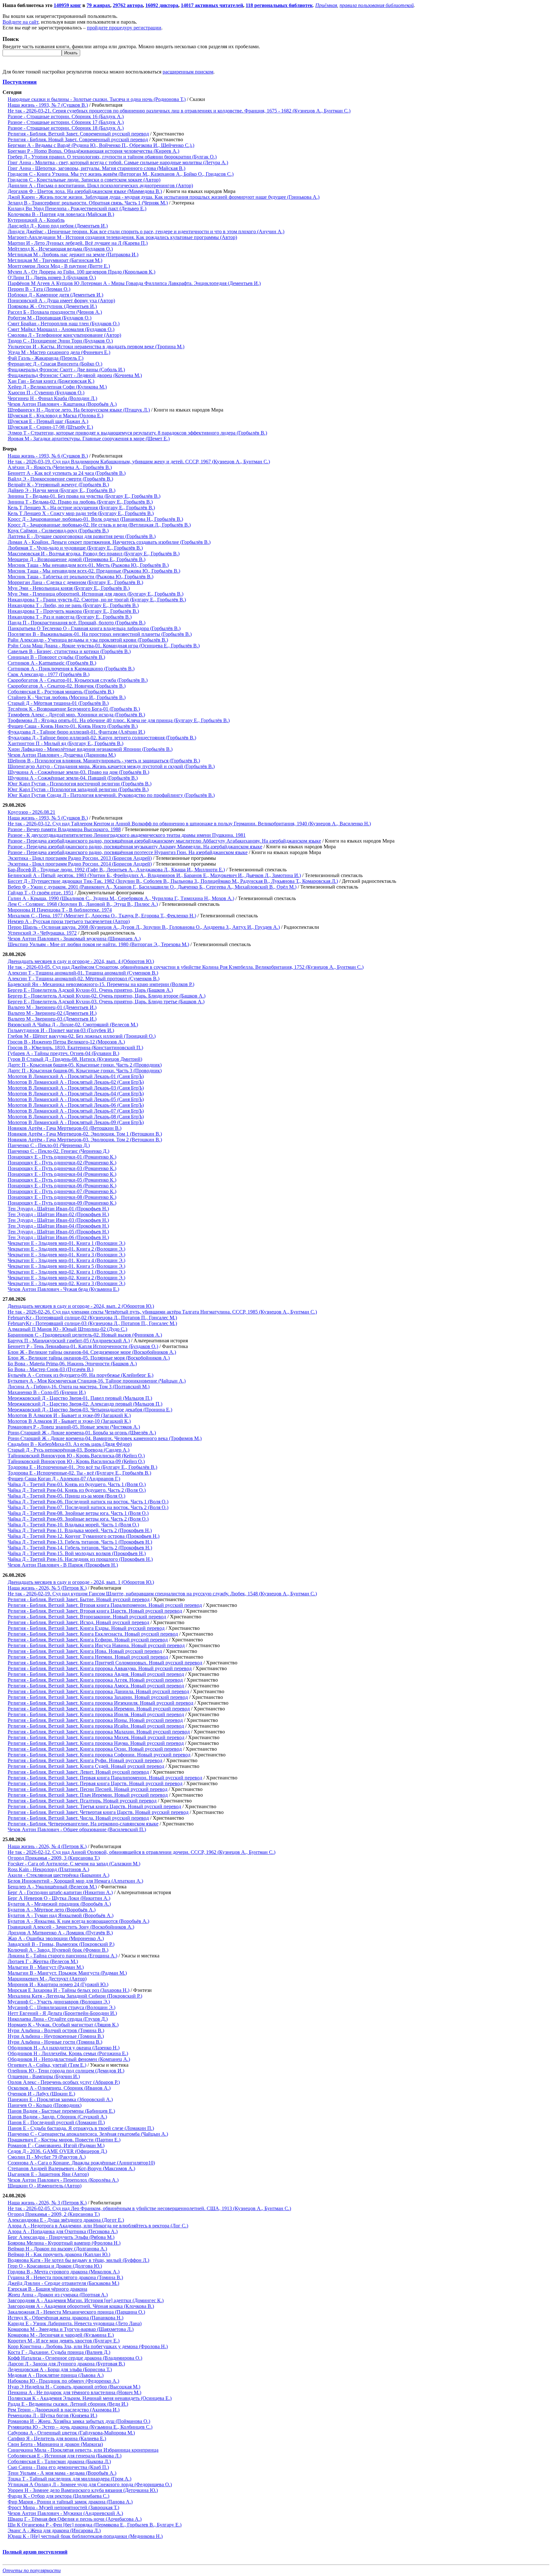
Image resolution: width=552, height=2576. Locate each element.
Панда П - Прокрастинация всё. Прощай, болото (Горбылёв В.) (77, 623)
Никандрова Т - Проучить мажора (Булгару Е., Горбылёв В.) (73, 611)
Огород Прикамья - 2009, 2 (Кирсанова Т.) (54, 2214)
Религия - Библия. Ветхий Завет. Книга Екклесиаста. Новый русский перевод (93, 1634)
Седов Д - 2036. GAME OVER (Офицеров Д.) (57, 2151)
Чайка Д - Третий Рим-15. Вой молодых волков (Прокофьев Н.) (77, 1553)
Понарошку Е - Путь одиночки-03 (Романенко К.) (62, 1168)
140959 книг (67, 5)
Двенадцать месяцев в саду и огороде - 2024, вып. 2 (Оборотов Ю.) (81, 1306)
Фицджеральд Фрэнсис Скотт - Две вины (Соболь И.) (66, 370)
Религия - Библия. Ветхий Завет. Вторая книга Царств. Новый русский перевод (95, 1611)
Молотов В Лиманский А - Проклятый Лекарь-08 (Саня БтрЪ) (76, 1117)
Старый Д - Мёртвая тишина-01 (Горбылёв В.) (58, 703)
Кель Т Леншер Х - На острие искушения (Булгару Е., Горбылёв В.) (81, 508)
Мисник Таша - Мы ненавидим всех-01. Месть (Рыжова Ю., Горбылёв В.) (88, 565)
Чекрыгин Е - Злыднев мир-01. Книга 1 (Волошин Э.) (66, 1243)
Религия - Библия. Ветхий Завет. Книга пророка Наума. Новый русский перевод (96, 1743)
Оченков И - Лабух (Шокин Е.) (41, 2094)
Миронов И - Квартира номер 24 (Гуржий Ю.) (58, 1984)
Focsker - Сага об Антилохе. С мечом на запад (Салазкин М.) (74, 1864)
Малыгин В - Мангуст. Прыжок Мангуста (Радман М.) (67, 1973)
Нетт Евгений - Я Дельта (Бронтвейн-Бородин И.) (62, 2013)
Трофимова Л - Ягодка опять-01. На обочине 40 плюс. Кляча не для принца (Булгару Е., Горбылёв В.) (119, 720)
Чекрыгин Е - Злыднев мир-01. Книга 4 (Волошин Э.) (66, 1260)
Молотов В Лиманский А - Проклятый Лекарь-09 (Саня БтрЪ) (76, 1122)
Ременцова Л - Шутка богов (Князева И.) (52, 2415)
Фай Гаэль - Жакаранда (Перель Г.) (46, 358)
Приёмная (326, 5)
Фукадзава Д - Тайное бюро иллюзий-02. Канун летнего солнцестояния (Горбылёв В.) (102, 738)
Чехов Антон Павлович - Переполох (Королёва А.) (63, 2180)
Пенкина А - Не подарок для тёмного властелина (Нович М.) (74, 2392)
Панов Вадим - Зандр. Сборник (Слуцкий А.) (57, 2117)
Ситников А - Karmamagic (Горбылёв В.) (52, 663)
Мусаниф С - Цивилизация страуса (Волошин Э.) (61, 2007)
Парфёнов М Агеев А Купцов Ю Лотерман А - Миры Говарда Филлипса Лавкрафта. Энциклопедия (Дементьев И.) (134, 283)
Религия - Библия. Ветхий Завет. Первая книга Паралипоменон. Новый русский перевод (105, 1778)
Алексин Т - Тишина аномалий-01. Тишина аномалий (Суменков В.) (83, 973)
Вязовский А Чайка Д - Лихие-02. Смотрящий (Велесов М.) (73, 1025)
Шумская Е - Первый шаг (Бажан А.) (48, 421)
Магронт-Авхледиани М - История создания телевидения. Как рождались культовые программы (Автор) (122, 237)
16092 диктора (162, 5)
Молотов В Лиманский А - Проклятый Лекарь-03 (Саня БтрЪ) (76, 1088)
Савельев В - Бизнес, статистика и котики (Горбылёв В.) (69, 651)
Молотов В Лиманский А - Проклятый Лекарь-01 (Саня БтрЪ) (76, 1076)
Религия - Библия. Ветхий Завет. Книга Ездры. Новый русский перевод (86, 1628)
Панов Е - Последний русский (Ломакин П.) (56, 2122)
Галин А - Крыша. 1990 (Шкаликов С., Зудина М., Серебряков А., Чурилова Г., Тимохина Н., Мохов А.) (121, 898)
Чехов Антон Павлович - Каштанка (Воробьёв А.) (62, 404)
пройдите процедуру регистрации (124, 28)
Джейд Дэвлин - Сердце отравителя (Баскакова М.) (63, 2283)
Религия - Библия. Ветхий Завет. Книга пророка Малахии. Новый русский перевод (99, 1732)
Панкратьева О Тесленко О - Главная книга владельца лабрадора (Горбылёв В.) (94, 628)
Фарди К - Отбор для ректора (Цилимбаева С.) (58, 2496)
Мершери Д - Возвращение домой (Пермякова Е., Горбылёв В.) (77, 559)
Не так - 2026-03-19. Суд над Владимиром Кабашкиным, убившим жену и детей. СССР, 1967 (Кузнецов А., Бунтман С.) (139, 462)
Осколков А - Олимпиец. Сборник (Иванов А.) (59, 2088)
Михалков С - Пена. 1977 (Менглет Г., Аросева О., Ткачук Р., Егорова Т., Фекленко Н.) (102, 916)
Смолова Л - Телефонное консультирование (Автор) (64, 335)
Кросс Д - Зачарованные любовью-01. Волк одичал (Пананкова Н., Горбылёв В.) (95, 519)
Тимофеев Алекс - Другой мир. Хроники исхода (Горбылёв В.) (76, 715)
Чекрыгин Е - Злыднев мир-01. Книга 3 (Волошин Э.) (66, 1255)
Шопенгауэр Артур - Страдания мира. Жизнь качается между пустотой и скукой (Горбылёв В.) (111, 766)
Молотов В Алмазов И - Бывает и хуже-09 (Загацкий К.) (69, 1415)
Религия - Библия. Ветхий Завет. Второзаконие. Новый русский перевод (87, 1617)
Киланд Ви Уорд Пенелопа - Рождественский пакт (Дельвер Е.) (77, 208)
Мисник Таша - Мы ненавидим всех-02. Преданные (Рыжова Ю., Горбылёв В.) (94, 571)
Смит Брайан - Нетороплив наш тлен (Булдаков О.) (64, 324)
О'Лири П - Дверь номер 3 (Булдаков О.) (52, 278)
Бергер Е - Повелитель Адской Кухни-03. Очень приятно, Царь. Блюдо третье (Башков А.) (106, 1002)
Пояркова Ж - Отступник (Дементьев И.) (52, 306)
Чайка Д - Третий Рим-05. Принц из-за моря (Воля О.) (66, 1496)
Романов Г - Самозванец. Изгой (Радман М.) (56, 2145)
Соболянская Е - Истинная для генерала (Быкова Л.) (65, 2456)
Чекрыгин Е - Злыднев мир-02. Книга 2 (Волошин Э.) (66, 1278)
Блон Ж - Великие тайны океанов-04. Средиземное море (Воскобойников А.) (92, 1352)
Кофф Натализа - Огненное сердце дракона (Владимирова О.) (75, 2358)
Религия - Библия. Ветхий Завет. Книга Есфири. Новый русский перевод (88, 1640)
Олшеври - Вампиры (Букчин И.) (44, 2076)
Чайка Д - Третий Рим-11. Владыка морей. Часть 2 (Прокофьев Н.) (80, 1530)
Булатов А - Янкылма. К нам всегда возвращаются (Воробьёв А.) (78, 1921)
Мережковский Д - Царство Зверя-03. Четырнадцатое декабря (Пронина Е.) (90, 1410)
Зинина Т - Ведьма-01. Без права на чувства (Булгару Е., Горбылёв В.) (84, 496)
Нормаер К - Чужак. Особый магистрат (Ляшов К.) (63, 2025)
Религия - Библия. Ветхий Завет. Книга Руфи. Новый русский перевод (85, 1760)
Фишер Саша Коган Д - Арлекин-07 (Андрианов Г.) (64, 1479)
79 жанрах (98, 5)
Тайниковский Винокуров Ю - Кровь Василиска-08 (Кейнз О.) (76, 1456)
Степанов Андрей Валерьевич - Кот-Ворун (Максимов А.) (71, 2168)
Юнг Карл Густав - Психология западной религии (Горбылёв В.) (78, 789)
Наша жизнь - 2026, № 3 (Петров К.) (47, 2203)
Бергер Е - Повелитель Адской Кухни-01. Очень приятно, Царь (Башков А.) (90, 990)
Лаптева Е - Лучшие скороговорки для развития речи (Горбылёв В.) (82, 536)
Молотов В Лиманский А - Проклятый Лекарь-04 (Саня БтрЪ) (76, 1094)
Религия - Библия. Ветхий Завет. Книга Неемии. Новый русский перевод (88, 1657)
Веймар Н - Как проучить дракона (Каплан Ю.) (59, 2254)
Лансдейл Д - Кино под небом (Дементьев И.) (58, 226)
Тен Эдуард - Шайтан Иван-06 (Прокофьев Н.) (58, 1237)
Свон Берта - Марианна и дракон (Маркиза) (55, 2444)
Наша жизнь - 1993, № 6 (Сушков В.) (48, 456)
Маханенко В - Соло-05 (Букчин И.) (47, 1392)
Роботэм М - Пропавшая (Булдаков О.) (50, 318)
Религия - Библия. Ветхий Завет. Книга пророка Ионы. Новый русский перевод (95, 1720)
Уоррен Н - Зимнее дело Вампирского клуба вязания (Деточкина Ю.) (83, 2490)
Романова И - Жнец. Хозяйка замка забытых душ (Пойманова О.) (79, 2421)
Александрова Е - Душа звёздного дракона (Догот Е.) (66, 2220)
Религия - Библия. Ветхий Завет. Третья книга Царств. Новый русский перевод (94, 1806)
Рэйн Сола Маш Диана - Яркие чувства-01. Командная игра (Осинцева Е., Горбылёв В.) (104, 646)
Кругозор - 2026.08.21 (31, 812)
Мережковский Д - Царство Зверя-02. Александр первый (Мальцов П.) (85, 1404)
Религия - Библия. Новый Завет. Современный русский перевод (78, 139)
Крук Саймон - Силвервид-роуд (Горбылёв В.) (58, 531)
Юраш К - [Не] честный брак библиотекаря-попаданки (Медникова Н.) (85, 2536)
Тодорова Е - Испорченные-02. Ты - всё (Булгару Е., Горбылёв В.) (79, 1473)
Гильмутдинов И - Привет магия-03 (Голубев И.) (61, 1030)
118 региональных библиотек (279, 5)
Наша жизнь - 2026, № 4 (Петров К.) (47, 1846)
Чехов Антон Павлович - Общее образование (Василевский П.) (77, 1829)
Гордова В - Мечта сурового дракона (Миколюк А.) (64, 2272)
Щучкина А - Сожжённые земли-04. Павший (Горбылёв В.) (73, 778)
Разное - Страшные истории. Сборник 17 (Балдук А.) (66, 122)
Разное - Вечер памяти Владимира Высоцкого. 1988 (64, 829)
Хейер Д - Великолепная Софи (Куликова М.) (57, 387)
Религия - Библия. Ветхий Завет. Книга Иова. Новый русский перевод (85, 1651)
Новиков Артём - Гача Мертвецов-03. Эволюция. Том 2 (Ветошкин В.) (85, 1140)
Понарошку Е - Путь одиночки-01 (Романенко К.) (62, 1157)
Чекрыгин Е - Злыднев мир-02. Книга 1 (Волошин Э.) (66, 1272)
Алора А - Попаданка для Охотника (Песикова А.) (63, 2231)
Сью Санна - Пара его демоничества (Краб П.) (58, 2467)
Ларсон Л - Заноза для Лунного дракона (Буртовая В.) (66, 2364)
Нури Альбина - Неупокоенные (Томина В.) (56, 2036)
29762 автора (128, 5)
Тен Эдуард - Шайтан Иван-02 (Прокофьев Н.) (58, 1214)
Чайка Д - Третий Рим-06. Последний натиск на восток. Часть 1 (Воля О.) (88, 1502)
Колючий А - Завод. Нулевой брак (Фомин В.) (58, 1950)
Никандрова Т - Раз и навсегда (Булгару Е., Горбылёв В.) (70, 617)
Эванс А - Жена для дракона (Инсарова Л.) (54, 2530)
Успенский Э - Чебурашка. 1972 (42, 933)
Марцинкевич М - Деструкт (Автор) (47, 1979)
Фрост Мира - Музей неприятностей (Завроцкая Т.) (63, 2507)
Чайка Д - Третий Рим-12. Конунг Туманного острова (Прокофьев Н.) (84, 1536)
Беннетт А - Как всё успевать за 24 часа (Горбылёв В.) (67, 473)
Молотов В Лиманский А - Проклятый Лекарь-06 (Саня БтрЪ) (76, 1105)
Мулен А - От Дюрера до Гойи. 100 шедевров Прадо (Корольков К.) (81, 272)
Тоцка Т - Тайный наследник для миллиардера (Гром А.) (69, 2479)
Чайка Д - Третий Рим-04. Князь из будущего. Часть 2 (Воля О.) (77, 1490)
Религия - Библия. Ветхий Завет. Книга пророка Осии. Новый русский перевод (95, 1749)
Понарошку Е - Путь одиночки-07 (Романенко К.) (62, 1191)
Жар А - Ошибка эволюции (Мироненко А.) (56, 1938)
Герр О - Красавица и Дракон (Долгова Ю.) (55, 2266)
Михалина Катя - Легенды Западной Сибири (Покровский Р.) (75, 1996)
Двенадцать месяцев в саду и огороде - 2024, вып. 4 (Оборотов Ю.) (81, 961)
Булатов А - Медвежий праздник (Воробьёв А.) (59, 1904)
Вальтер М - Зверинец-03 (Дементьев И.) (52, 1019)
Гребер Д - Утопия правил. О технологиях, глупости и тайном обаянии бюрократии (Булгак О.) (112, 157)
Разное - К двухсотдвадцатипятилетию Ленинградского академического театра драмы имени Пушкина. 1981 (127, 835)
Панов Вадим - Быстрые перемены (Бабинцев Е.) (61, 2111)
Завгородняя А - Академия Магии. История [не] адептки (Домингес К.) (86, 2300)
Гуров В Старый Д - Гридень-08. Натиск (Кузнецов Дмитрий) (75, 1059)
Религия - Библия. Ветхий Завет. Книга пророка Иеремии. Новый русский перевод (99, 1709)
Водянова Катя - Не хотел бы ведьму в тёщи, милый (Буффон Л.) (78, 2260)
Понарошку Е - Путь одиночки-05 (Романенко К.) (62, 1180)
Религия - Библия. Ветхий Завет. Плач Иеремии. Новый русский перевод (88, 1795)
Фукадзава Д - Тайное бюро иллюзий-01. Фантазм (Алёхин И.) (76, 732)
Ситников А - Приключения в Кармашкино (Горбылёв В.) (71, 669)
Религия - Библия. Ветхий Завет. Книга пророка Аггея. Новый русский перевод (95, 1680)
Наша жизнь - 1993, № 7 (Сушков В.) (48, 105)
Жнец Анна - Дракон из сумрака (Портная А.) (58, 2295)
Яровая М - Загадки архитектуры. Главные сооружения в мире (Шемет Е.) (89, 439)
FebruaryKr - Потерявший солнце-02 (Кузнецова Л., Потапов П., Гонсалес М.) (92, 1318)
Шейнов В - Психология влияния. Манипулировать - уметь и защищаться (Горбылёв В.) (104, 761)
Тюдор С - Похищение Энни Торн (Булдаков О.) (60, 341)
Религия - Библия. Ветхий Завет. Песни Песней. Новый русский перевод (88, 1789)
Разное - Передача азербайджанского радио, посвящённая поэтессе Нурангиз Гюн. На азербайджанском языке (128, 852)
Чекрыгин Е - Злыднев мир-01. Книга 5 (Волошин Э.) (66, 1266)
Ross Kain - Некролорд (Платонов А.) (48, 1869)
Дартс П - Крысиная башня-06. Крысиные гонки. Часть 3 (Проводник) (85, 1071)
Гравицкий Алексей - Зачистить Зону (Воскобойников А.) (71, 1927)
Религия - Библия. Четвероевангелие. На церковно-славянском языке (83, 1824)
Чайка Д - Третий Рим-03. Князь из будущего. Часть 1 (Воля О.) (77, 1484)
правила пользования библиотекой (377, 5)
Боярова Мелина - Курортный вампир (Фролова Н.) (64, 2243)
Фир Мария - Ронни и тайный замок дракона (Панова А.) (70, 2502)
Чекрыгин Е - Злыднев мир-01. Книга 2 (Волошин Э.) (66, 1249)
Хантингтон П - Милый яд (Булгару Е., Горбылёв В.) (65, 743)
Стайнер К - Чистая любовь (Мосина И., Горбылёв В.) (67, 697)
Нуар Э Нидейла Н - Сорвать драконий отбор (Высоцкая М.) (74, 2387)
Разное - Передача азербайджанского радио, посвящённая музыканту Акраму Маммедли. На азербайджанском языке (135, 847)
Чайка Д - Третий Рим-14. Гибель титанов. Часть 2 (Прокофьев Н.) (80, 1548)
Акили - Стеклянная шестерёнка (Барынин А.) (58, 1875)
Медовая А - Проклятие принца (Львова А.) (56, 2375)
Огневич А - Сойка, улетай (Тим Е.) (47, 2065)
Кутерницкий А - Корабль (36, 220)
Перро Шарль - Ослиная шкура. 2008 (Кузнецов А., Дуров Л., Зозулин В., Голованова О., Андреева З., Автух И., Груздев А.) (144, 927)
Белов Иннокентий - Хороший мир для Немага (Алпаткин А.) (75, 1881)
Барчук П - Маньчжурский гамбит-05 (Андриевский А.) (69, 1341)
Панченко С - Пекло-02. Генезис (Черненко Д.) (58, 1151)
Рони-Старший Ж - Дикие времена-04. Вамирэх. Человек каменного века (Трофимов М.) (105, 1438)
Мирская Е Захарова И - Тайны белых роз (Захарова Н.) (69, 1990)
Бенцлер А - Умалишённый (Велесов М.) (52, 1887)
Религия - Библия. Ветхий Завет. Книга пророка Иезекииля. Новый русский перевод (100, 1703)
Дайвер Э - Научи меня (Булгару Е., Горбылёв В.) (61, 490)
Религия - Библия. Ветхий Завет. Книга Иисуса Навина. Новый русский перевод (96, 1645)
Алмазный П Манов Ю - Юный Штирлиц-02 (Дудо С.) (67, 1329)
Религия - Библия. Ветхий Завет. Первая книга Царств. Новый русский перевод (95, 1783)
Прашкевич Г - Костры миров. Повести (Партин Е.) (64, 2140)
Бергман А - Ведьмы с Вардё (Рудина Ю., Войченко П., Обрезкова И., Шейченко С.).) (101, 145)
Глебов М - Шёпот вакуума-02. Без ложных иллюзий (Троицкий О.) (82, 1036)
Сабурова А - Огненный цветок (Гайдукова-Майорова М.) (71, 2433)
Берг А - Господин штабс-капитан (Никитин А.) (60, 1892)
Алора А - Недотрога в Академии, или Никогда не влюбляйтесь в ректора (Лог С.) (98, 2226)
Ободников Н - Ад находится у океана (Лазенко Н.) (64, 2048)
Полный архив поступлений (35, 2552)
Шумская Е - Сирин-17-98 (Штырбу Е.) (50, 427)
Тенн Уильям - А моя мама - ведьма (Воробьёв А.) (62, 2473)
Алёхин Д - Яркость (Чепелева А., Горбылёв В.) (60, 467)
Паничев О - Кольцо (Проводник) (45, 2105)
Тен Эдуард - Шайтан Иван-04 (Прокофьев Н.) (58, 1226)
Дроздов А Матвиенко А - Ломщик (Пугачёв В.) (60, 1933)
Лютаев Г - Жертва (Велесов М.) (43, 1961)
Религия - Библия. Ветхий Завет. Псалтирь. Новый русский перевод (82, 1801)
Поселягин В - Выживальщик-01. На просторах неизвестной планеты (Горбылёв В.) (100, 634)
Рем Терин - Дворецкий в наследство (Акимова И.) (64, 2410)
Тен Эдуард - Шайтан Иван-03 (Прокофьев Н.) (58, 1220)
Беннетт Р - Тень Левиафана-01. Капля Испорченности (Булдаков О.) (83, 1346)
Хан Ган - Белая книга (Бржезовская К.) (51, 381)
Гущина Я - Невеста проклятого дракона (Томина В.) (65, 2277)
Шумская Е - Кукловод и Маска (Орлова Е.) (55, 416)
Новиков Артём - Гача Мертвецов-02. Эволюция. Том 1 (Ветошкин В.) (85, 1134)
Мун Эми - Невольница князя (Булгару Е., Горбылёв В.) (69, 588)
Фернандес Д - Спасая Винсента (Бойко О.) (55, 364)
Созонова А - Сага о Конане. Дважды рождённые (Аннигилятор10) (81, 2163)
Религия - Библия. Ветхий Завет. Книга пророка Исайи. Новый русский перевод (96, 1726)
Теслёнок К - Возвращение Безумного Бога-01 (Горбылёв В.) (74, 709)
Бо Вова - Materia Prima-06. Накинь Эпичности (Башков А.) (72, 1364)
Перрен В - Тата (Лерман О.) (39, 289)
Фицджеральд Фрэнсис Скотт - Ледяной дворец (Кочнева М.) (75, 375)
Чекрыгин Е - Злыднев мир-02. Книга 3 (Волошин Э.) (66, 1283)
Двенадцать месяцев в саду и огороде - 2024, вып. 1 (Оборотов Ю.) (81, 1582)
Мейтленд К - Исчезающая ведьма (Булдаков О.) (60, 249)
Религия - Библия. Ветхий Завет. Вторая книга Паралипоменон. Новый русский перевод (105, 1605)
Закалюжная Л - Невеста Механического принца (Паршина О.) (76, 2312)
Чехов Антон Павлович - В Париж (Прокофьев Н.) (63, 1565)
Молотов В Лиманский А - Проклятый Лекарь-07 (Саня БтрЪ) (76, 1111)
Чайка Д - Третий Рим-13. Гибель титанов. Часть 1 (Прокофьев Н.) (80, 1542)
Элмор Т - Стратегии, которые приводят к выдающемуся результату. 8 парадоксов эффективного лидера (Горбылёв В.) (137, 433)
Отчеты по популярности (32, 2570)
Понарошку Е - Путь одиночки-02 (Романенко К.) (62, 1163)
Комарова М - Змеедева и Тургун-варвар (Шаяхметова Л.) (71, 2329)
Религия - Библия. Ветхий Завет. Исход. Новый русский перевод (78, 1622)
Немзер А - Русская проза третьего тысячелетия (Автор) (69, 921)
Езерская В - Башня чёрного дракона (47, 2289)
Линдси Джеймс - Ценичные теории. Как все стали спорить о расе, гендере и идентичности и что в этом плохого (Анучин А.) (146, 231)
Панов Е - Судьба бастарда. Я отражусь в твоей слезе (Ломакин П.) (81, 2128)
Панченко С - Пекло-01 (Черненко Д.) (49, 1145)
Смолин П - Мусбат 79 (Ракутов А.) (47, 2157)
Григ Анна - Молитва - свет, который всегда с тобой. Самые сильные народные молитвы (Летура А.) (118, 162)
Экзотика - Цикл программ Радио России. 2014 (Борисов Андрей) (80, 864)
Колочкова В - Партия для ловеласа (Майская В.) (61, 214)
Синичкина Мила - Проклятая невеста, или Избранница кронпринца (83, 2450)
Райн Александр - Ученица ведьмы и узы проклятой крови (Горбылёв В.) (88, 640)
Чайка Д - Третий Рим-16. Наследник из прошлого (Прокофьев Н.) (80, 1559)
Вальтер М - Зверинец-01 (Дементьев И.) (52, 1007)
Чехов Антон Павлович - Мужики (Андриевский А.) (65, 2513)
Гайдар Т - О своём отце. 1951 (41, 893)
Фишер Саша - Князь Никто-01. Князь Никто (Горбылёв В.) (73, 726)
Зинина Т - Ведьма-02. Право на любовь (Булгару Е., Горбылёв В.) (80, 502)
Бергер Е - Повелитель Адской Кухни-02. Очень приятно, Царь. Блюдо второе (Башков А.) (107, 996)
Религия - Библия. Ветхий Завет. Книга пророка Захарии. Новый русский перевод (98, 1697)
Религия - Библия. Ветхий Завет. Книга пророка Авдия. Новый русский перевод (96, 1674)
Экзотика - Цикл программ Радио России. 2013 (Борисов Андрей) (80, 858)
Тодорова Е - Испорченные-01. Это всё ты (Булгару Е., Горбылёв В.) (82, 1467)
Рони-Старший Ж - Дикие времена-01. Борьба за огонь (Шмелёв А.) (82, 1433)
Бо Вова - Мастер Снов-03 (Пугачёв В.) (50, 1369)
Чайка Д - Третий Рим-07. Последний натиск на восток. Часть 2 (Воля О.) (88, 1507)
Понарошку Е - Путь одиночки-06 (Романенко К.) (62, 1186)
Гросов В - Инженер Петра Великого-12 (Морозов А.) (66, 1042)
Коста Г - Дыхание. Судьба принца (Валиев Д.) (59, 2352)
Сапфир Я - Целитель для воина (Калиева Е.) (57, 2438)
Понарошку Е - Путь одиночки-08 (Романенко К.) (62, 1197)
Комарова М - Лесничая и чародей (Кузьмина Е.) (61, 2335)
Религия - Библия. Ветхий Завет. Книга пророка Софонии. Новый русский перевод (99, 1755)
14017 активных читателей (212, 5)
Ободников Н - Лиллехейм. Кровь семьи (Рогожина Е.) (68, 2053)
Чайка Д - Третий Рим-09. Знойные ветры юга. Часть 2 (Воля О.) (78, 1519)
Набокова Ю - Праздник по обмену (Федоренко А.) (63, 2381)
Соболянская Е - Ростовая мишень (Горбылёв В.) (61, 692)
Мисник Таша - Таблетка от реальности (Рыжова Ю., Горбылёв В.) (80, 577)
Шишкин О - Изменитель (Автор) (45, 2186)
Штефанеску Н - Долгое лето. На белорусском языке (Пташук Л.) (79, 410)
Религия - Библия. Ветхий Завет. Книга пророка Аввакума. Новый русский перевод (100, 1668)
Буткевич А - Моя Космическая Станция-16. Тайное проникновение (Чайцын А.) (97, 1381)
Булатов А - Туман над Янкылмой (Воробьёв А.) (61, 1915)
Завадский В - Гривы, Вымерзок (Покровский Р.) (61, 1944)
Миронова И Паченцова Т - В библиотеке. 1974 (60, 910)
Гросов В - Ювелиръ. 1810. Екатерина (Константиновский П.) (75, 1048)
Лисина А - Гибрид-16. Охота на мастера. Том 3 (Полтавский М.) (79, 1387)
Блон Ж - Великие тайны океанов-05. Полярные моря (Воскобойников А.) (89, 1358)
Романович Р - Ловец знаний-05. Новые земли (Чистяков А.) (74, 1427)
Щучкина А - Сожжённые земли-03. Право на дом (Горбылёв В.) (78, 772)
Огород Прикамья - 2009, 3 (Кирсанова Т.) (54, 1858)
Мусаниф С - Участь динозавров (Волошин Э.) (59, 2002)
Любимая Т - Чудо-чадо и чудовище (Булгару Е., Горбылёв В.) (75, 548)
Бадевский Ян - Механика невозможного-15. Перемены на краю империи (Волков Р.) (101, 984)
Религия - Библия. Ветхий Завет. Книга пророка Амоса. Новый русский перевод (96, 1686)
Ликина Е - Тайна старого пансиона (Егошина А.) (62, 1956)
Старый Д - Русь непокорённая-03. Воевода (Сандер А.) (69, 1450)
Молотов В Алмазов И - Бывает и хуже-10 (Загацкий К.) (69, 1421)
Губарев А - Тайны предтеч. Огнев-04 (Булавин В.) (63, 1053)
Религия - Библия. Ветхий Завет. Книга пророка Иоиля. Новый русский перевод (96, 1714)
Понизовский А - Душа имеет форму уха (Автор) (61, 301)
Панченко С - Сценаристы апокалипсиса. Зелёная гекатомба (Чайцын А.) (88, 2134)
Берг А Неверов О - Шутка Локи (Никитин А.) (59, 1898)
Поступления (20, 82)
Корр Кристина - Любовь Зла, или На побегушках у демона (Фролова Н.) (88, 2346)
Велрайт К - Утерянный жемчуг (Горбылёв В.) (58, 485)
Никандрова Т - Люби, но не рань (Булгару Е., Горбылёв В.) (73, 605)
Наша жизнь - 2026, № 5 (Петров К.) (47, 1588)
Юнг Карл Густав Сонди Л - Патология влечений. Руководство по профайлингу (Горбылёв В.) (111, 795)
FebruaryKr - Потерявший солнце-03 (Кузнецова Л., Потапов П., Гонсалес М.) (92, 1323)
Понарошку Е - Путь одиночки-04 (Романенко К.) (62, 1174)
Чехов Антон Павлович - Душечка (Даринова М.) (62, 755)
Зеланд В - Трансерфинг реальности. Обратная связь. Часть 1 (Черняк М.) (88, 203)
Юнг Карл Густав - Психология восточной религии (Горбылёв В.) (80, 784)
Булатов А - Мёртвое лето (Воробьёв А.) (52, 1910)
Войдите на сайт (20, 22)
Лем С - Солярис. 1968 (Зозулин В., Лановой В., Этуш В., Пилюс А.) (83, 904)
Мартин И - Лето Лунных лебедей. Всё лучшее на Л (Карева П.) (78, 243)
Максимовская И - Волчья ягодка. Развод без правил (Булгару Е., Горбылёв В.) (94, 554)
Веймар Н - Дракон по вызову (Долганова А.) (57, 2249)
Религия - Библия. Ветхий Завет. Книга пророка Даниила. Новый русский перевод (98, 1691)
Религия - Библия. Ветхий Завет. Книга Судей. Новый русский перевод (86, 1766)
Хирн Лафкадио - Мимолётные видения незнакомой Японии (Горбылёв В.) (90, 749)
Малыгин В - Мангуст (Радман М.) (46, 1967)
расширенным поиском (188, 72)
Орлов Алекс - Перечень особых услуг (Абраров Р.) (64, 2082)
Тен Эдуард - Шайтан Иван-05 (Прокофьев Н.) (58, 1232)
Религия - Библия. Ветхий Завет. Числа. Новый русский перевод (78, 1818)
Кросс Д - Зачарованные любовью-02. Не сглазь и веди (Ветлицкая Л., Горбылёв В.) (99, 525)
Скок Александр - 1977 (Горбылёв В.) (49, 674)
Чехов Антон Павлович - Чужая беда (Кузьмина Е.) (63, 1289)
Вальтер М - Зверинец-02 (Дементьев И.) (52, 1013)
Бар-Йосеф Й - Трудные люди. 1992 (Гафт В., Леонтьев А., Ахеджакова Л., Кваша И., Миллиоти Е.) (116, 870)
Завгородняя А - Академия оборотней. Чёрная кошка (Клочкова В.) (81, 2306)
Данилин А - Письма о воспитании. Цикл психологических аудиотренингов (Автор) (100, 185)
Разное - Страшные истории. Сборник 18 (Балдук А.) (66, 128)
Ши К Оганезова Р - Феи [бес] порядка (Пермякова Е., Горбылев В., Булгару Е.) (95, 2525)
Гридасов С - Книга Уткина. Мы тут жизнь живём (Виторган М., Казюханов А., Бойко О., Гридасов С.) (121, 174)
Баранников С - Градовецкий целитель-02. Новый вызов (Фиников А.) (85, 1335)
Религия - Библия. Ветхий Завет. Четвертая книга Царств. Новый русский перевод (98, 1812)
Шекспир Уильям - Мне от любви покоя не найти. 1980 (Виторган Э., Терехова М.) (98, 944)
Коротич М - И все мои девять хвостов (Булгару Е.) (64, 2341)
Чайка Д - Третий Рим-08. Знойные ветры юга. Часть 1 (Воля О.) (78, 1513)
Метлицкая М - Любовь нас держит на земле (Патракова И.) (73, 255)
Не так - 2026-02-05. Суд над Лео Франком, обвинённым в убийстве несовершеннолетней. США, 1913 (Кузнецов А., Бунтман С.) (149, 2208)
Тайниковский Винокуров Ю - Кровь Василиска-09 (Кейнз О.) (76, 1461)
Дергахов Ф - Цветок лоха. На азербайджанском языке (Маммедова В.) (85, 191)
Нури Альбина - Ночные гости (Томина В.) (55, 2042)
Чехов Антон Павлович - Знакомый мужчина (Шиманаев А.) (74, 939)
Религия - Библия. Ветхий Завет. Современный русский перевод (78, 134)
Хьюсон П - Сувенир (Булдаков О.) (46, 393)
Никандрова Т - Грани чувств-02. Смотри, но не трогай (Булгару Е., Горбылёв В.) (97, 600)
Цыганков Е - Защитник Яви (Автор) (48, 2174)
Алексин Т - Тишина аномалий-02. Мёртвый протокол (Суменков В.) (84, 979)
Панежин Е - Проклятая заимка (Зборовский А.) (60, 2099)
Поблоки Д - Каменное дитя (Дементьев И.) (55, 295)
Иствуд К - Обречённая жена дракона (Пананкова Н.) (65, 2318)
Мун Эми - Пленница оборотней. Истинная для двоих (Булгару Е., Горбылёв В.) (96, 594)
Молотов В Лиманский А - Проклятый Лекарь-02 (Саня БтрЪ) (76, 1082)
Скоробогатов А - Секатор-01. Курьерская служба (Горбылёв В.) (78, 680)
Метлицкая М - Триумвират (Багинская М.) (55, 260)
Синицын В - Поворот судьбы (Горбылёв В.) (56, 657)
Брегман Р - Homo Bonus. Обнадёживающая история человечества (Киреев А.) (93, 151)
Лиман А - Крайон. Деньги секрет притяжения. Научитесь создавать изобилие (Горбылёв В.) (109, 542)
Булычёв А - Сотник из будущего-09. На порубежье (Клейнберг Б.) (80, 1375)
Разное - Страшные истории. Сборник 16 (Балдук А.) (66, 116)
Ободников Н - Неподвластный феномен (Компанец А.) (69, 2059)
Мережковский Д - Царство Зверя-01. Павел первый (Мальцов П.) (80, 1398)
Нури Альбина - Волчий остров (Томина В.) (56, 2030)
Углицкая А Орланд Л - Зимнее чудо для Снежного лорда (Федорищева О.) (90, 2484)
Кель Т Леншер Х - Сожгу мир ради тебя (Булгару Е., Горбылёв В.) (81, 513)
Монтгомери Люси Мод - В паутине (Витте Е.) (59, 266)
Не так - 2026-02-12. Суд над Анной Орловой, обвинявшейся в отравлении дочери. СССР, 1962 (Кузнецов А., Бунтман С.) (142, 1852)
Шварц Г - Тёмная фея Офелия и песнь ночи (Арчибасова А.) (75, 2519)
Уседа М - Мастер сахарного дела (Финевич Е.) (59, 352)
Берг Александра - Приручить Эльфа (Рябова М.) (61, 2237)
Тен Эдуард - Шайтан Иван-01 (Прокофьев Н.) (58, 1209)
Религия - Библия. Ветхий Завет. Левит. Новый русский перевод (78, 1772)
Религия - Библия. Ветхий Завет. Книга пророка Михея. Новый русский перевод (96, 1737)
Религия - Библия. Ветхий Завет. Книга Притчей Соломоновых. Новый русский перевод (105, 1663)
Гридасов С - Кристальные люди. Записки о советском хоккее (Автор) (84, 180)
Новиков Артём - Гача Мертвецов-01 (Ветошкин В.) (65, 1128)
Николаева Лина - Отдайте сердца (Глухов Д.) (58, 2019)
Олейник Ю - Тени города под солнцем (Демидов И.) (66, 2071)
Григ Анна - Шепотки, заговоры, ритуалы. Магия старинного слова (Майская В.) (96, 168)
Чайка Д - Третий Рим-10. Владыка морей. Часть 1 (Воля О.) (73, 1525)
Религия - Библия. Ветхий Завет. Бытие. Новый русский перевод (79, 1599)
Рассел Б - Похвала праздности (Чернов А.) (55, 312)
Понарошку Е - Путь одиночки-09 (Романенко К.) (62, 1203)
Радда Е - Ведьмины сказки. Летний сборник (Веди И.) (68, 2404)
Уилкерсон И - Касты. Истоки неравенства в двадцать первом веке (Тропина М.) (96, 347)
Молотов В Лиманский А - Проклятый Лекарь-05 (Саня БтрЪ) (76, 1099)
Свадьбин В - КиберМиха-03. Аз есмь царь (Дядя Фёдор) (70, 1444)
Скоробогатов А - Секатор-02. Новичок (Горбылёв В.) (67, 686)
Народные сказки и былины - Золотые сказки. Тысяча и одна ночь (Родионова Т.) (97, 99)
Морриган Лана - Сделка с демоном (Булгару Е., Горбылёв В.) (75, 582)
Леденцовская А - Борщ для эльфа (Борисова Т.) (60, 2369)
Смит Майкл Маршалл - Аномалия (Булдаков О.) (61, 329)
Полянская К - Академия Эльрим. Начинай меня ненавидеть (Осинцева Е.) (90, 2398)
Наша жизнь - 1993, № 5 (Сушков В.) (48, 818)
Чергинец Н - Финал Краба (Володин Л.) (52, 398)
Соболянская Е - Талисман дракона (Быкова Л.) (59, 2461)
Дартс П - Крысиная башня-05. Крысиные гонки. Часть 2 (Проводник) (85, 1065)
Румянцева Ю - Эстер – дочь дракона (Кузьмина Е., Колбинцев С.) (80, 2427)
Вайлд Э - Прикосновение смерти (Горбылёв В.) (60, 479)
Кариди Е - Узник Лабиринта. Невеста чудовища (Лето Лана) (75, 2323)
